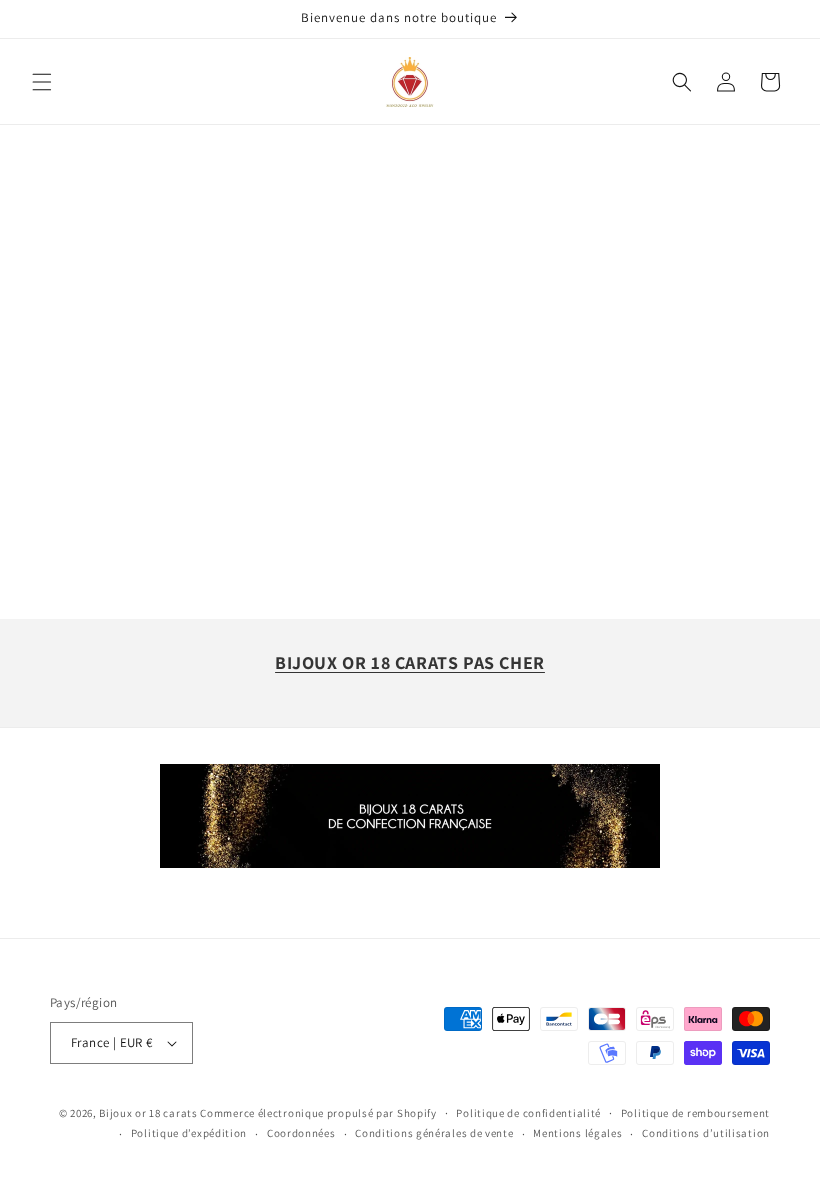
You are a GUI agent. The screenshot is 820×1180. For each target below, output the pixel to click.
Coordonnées (301, 1133)
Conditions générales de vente (434, 1133)
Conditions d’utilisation (706, 1133)
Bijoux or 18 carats (148, 1113)
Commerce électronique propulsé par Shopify (318, 1113)
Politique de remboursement (695, 1113)
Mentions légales (577, 1133)
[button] (42, 82)
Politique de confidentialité (528, 1113)
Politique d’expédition (189, 1133)
